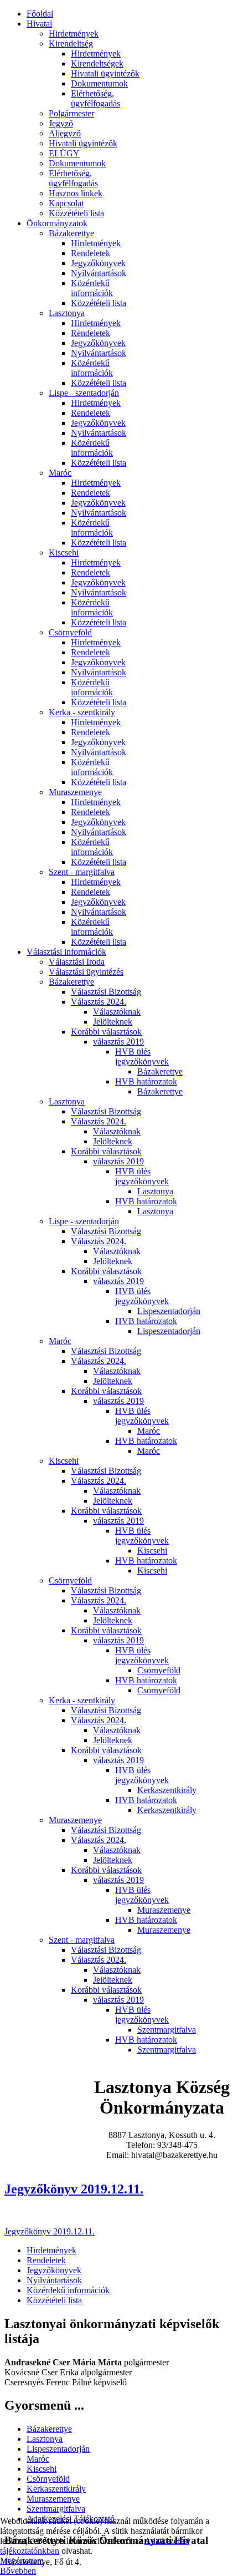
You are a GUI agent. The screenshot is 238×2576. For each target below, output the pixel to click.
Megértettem (22, 2561)
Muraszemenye (75, 792)
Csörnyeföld (70, 632)
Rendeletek (90, 253)
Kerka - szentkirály (82, 712)
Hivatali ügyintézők (105, 73)
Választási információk (66, 952)
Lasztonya (67, 313)
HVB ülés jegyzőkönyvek (142, 1057)
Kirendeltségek (97, 63)
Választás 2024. (99, 1002)
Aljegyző (65, 133)
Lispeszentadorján (169, 1311)
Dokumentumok (99, 83)
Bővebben (18, 2571)
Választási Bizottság (106, 992)
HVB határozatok (146, 1081)
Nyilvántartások (99, 273)
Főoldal (40, 14)
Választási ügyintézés (86, 972)
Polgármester (71, 113)
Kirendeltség (71, 44)
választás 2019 (118, 1042)
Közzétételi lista (76, 213)
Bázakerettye (71, 233)
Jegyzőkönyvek (98, 263)
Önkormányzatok (57, 223)
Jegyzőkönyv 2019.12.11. (74, 2189)
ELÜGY (64, 153)
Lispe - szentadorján (84, 393)
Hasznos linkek (76, 193)
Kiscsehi (64, 553)
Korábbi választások (106, 1032)
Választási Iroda (77, 962)
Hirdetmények (74, 34)
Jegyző (61, 123)
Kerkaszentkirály (167, 1790)
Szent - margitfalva (82, 872)
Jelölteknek (113, 1022)
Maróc (60, 473)
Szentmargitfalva (167, 2030)
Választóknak (117, 1012)
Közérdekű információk (92, 288)
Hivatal (39, 24)
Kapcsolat (66, 203)
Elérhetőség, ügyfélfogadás (95, 98)
